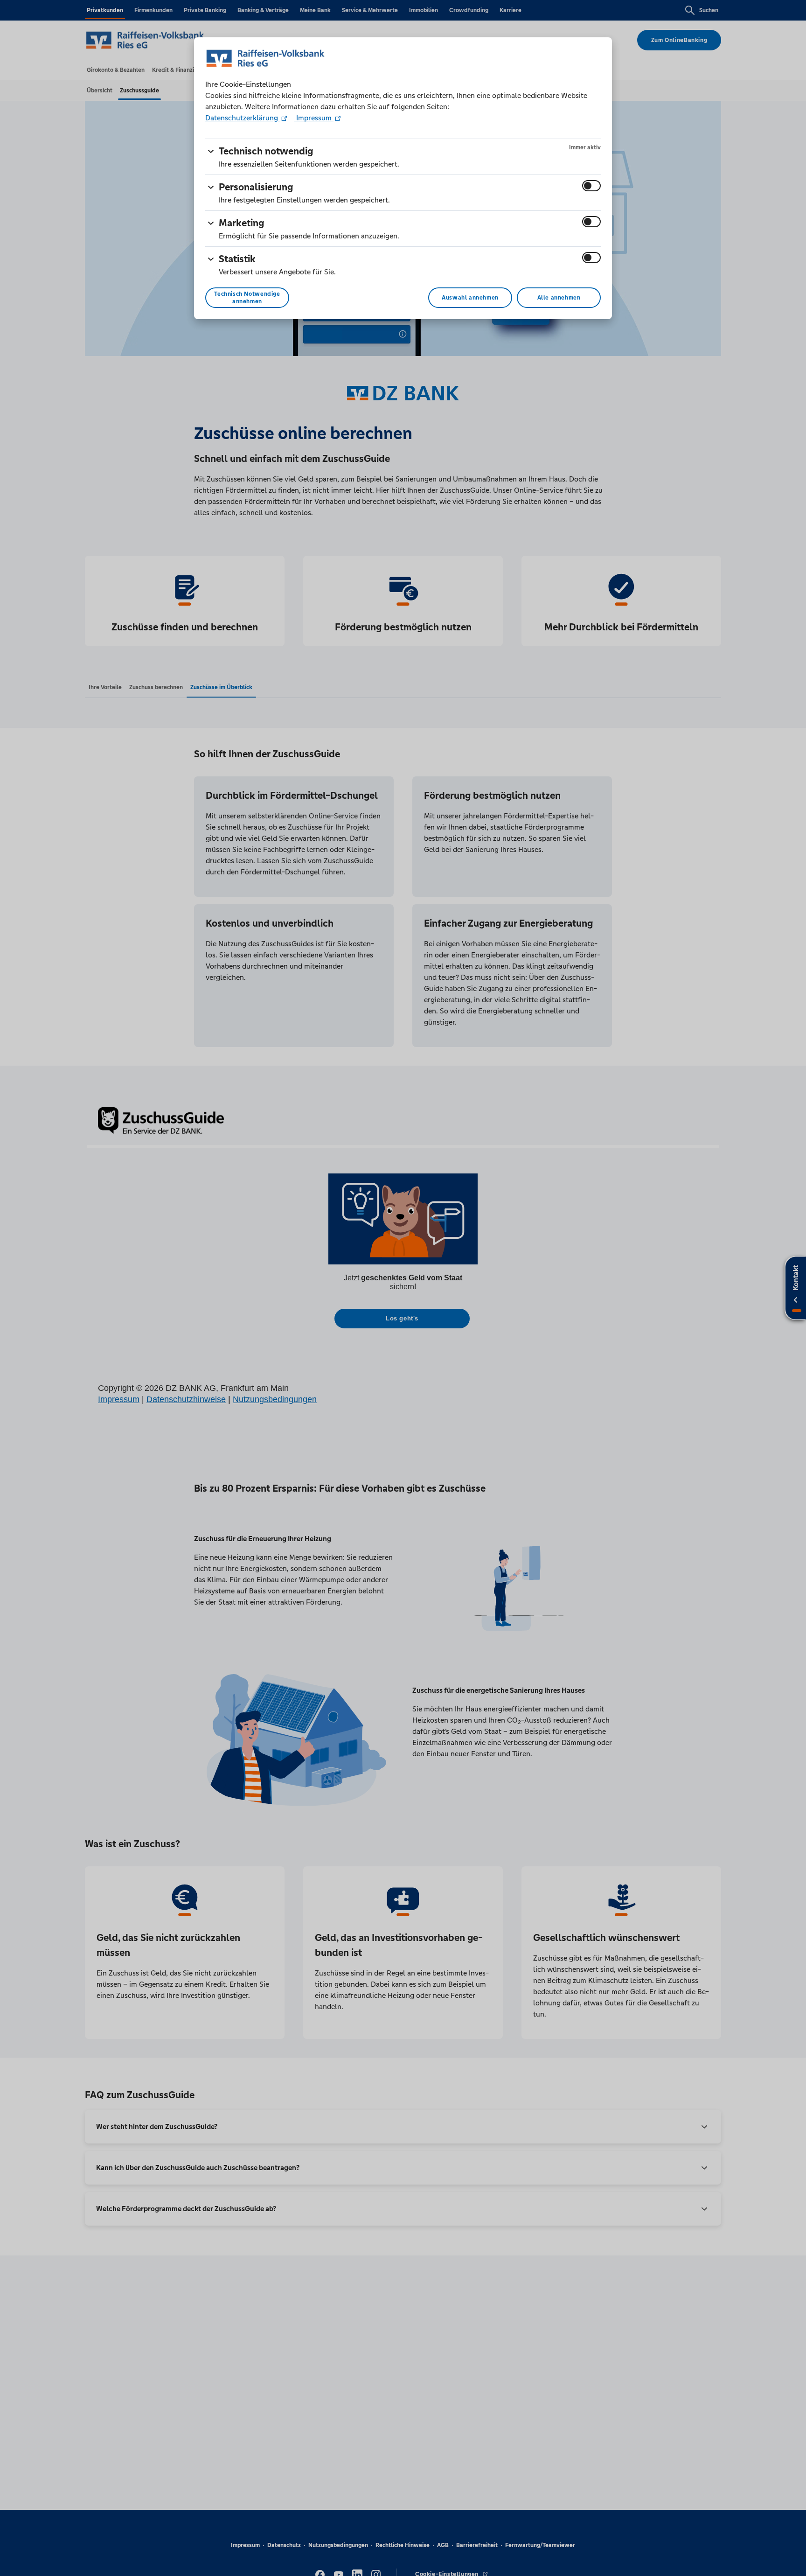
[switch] (591, 186)
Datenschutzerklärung (243, 118)
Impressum (314, 118)
